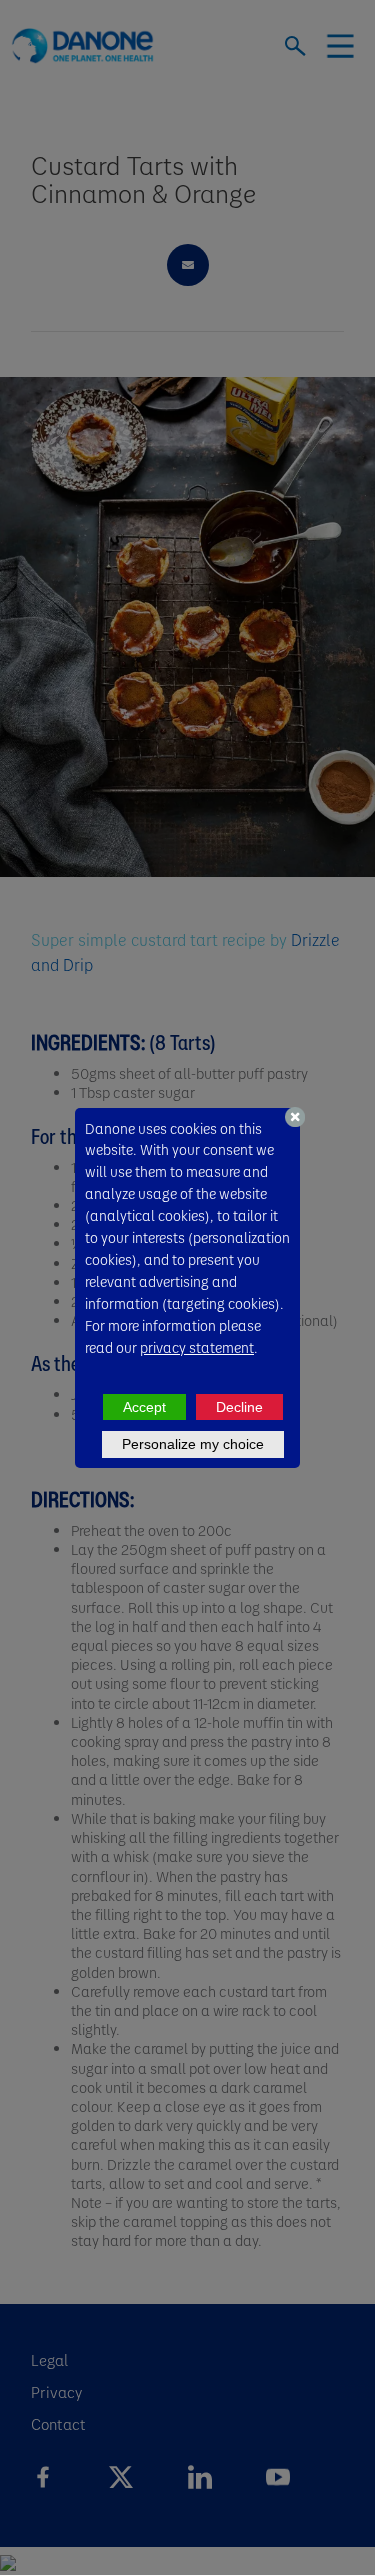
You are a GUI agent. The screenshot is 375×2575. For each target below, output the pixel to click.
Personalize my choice (193, 1444)
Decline (239, 1407)
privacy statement (197, 1347)
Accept (144, 1407)
